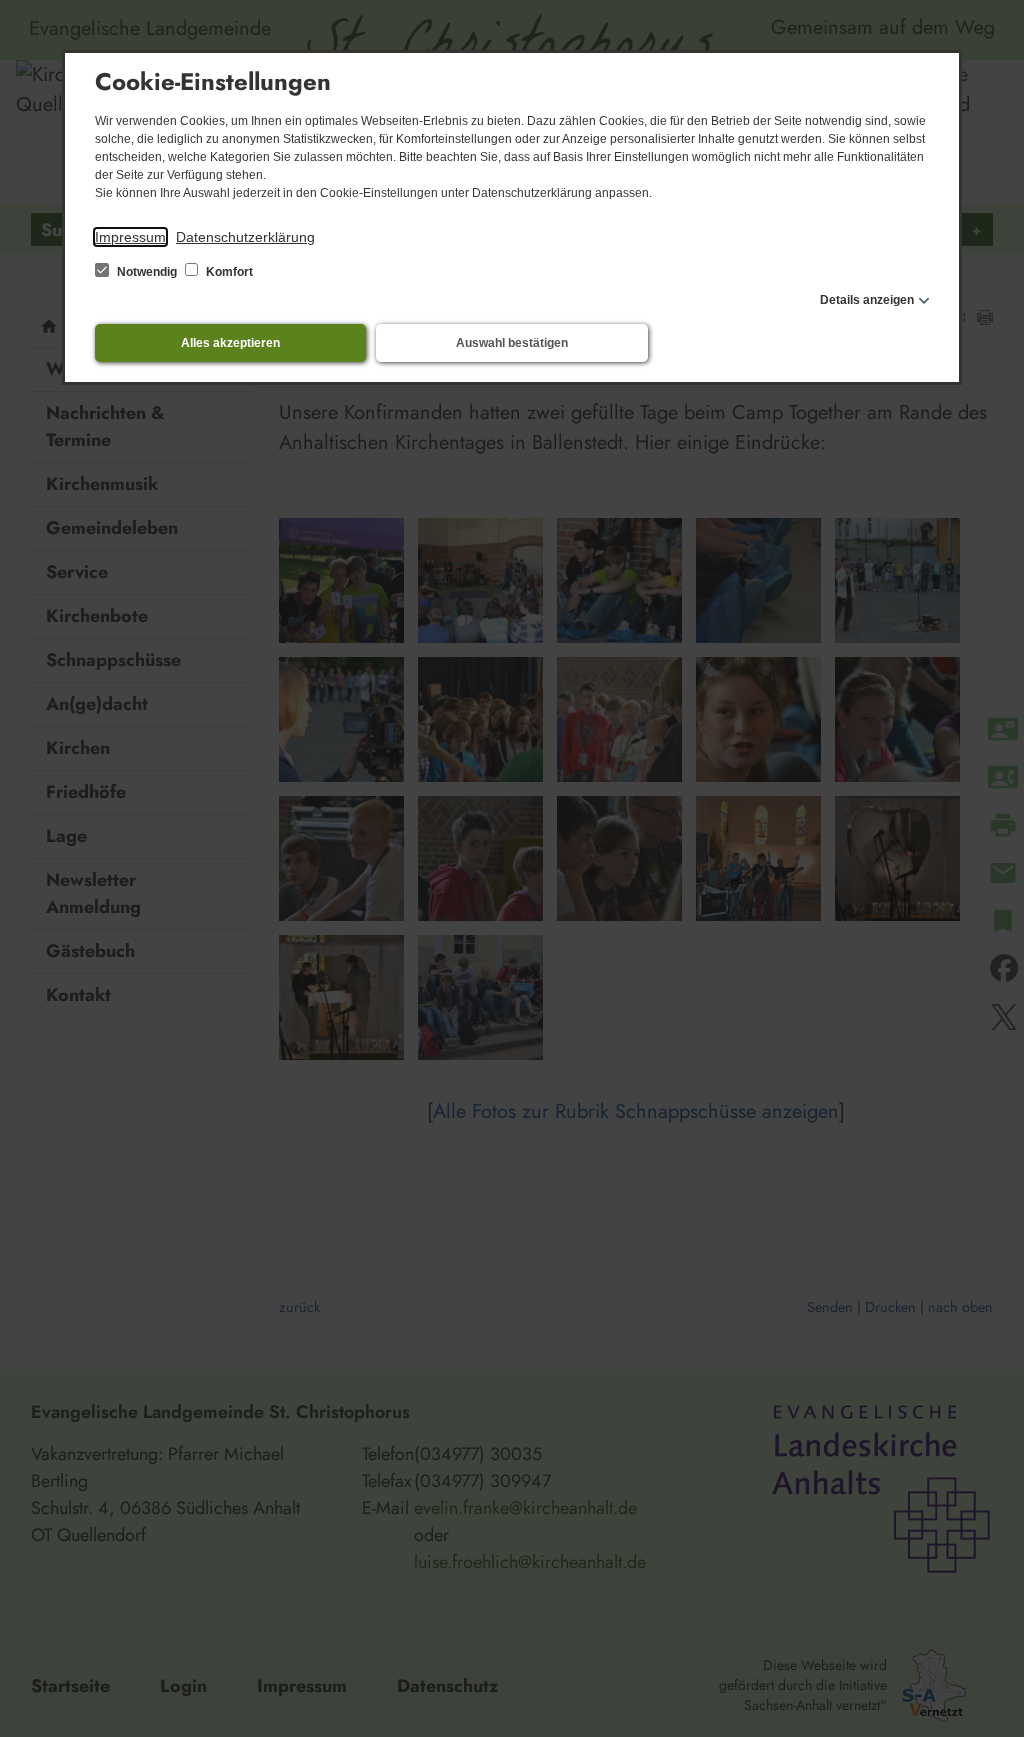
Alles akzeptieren (230, 343)
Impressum (130, 237)
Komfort (228, 272)
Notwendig (147, 272)
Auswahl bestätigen (512, 343)
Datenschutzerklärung (245, 237)
